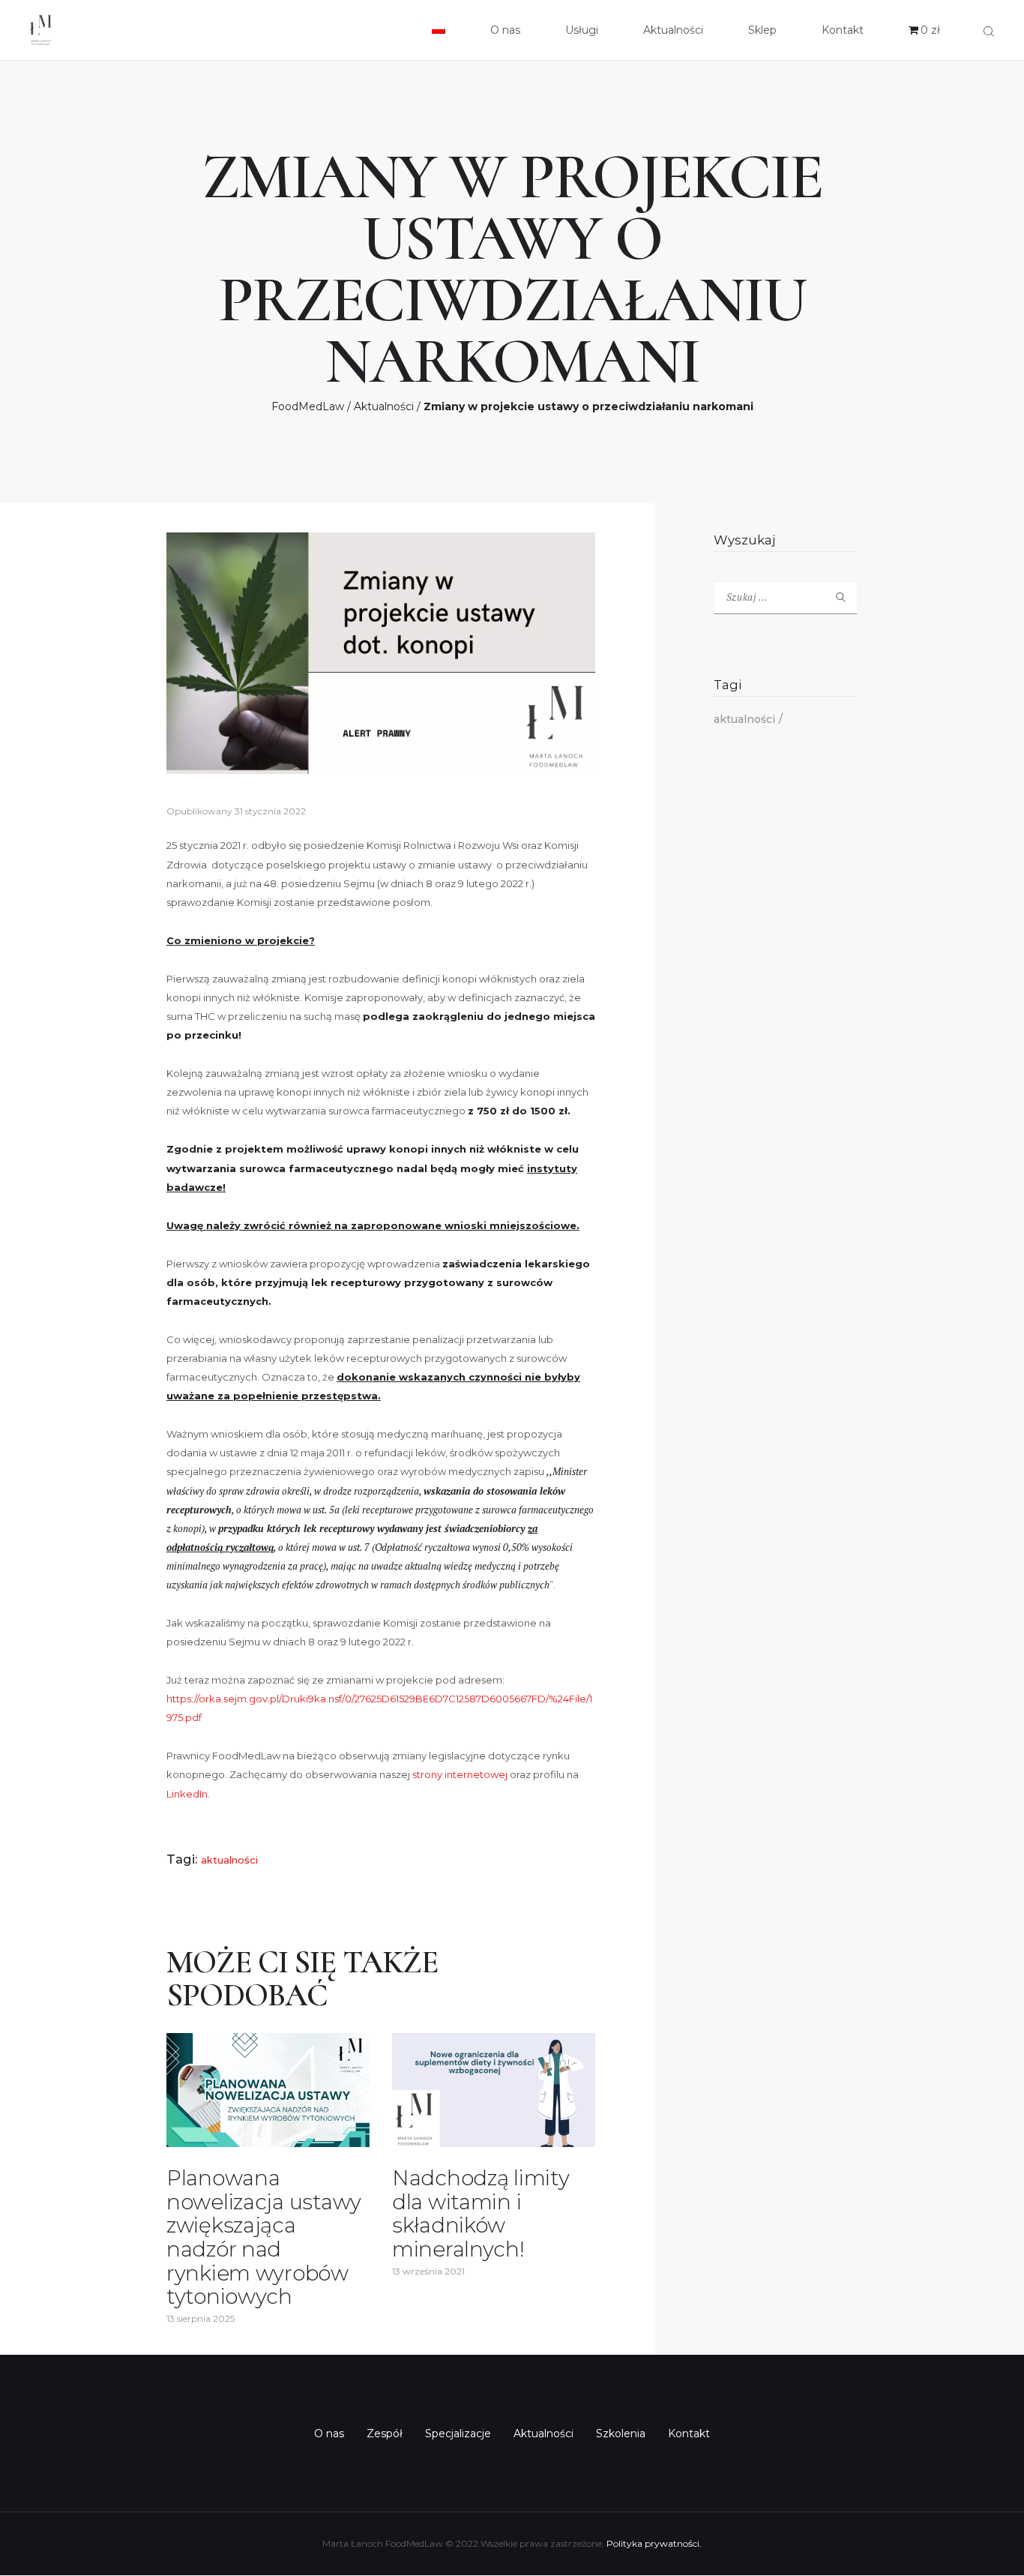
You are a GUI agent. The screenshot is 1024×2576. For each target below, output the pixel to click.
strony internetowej (460, 1774)
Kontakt (689, 2434)
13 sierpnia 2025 (201, 2318)
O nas (329, 2434)
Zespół (385, 2434)
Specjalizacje (458, 2434)
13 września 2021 (428, 2271)
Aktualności (384, 406)
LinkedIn (187, 1794)
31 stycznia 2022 (270, 811)
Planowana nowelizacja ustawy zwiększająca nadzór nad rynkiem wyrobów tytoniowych (264, 2237)
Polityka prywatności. (654, 2543)
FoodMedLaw (308, 406)
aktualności (229, 1860)
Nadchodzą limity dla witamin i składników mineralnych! (481, 2214)
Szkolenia (621, 2434)
